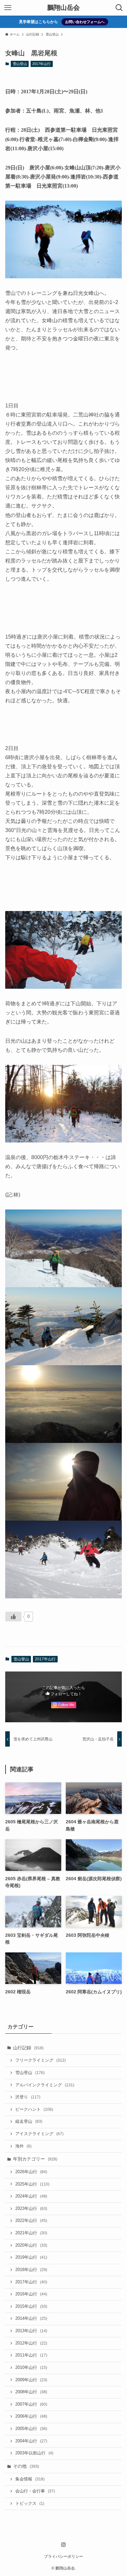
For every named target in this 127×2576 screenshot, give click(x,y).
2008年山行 (31, 2392)
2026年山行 (31, 2172)
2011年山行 (31, 2355)
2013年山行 (31, 2331)
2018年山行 (31, 2270)
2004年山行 (31, 2441)
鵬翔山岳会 (63, 8)
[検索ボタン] (119, 8)
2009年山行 (31, 2380)
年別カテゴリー (35, 2159)
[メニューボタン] (8, 8)
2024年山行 (31, 2196)
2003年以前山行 (34, 2453)
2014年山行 (31, 2318)
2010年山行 (31, 2368)
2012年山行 (31, 2343)
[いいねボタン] (13, 1617)
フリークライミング (41, 2060)
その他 (26, 2466)
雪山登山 (20, 64)
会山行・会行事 (35, 2491)
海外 (23, 2146)
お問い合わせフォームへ (85, 22)
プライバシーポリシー (63, 2556)
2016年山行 (31, 2294)
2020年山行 (31, 2245)
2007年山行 (31, 2404)
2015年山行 (31, 2306)
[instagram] (63, 2545)
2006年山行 (31, 2416)
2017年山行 (42, 64)
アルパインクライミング (45, 2085)
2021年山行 (31, 2233)
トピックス (30, 2503)
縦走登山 (29, 2121)
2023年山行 (31, 2209)
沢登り (28, 2097)
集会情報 (30, 2479)
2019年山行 (31, 2257)
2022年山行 (31, 2221)
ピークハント (34, 2109)
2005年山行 (31, 2429)
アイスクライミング (39, 2134)
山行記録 (28, 2048)
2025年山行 (32, 2184)
